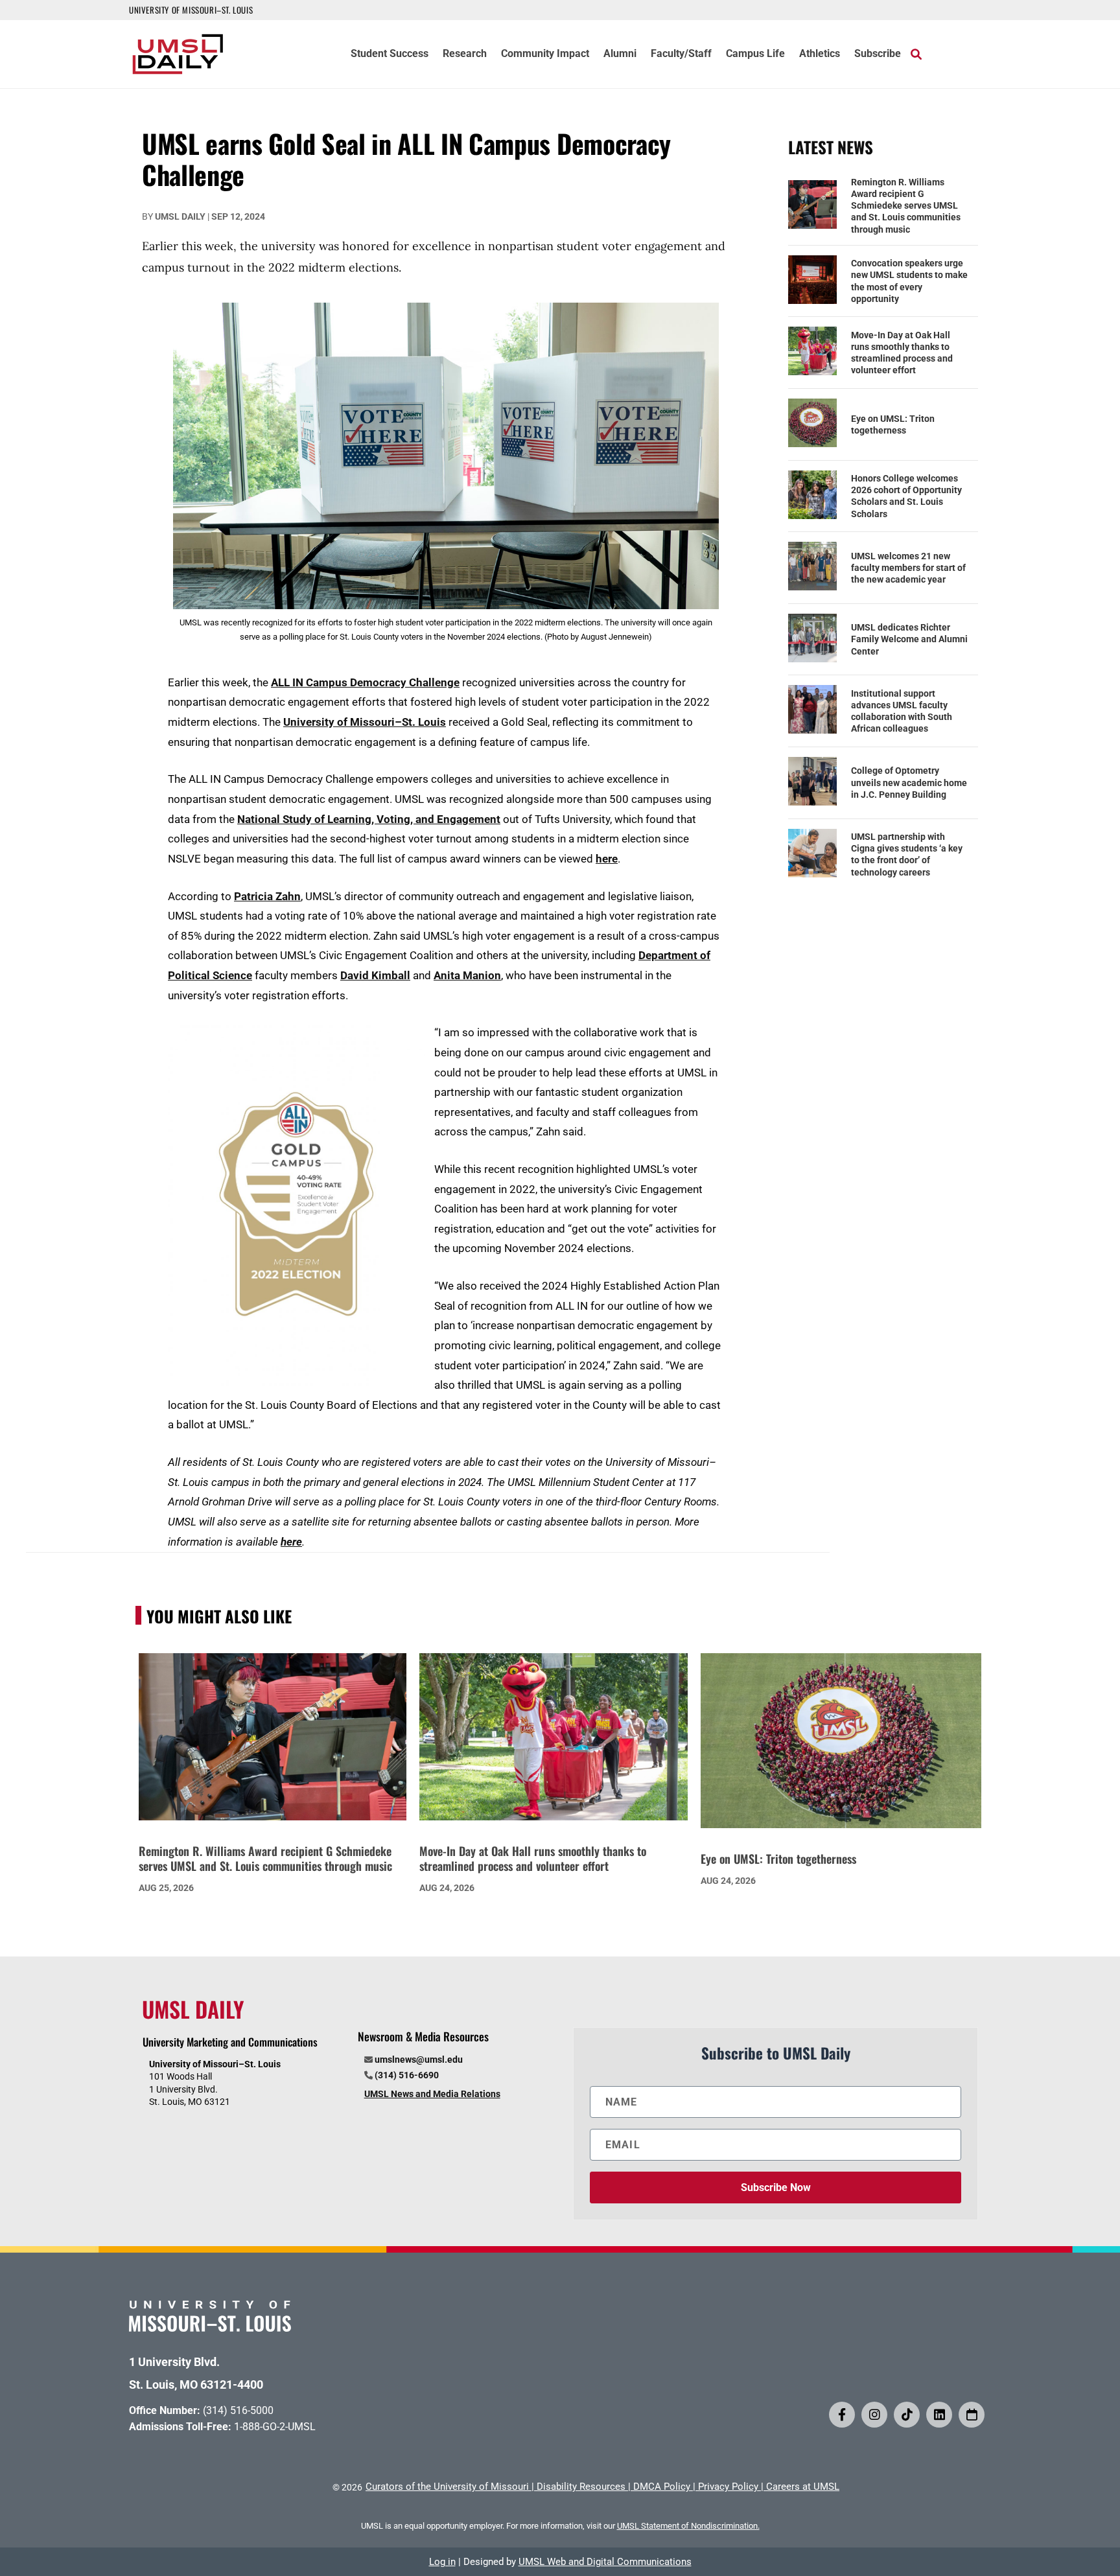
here (607, 859)
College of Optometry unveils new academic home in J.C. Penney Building (909, 782)
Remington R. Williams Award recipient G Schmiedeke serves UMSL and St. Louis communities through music (906, 206)
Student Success (390, 54)
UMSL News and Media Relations (432, 2094)
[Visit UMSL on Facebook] (842, 2415)
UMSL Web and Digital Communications (605, 2562)
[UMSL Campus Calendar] (972, 2415)
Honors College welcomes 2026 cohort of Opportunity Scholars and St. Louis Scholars (906, 496)
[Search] (916, 54)
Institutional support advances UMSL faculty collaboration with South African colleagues (902, 711)
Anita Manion (467, 975)
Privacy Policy (728, 2487)
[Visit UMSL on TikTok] (907, 2415)
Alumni (620, 54)
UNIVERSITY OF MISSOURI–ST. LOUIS (191, 10)
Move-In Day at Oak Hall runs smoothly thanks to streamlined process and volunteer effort (902, 353)
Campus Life (755, 54)
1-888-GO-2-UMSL (275, 2427)
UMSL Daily (180, 216)
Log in (442, 2562)
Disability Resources (581, 2487)
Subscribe (878, 54)
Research (465, 54)
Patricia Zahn (267, 896)
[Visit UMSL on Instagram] (874, 2415)
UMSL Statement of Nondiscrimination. (688, 2526)
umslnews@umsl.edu (419, 2060)
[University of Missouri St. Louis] (210, 2327)
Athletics (820, 54)
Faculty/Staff (681, 54)
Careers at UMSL (803, 2487)
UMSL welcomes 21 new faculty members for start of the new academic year (908, 568)
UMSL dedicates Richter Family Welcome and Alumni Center (909, 639)
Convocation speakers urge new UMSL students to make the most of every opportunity (909, 281)
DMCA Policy (662, 2487)
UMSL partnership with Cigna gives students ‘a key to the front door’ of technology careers (907, 854)
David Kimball (375, 975)
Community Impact (545, 54)
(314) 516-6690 (407, 2075)
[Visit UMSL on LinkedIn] (939, 2415)
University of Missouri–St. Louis (365, 722)
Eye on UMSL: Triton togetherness (893, 424)
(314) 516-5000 (238, 2410)
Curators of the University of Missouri (447, 2487)
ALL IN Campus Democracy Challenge (365, 682)
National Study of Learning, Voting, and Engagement (369, 819)
